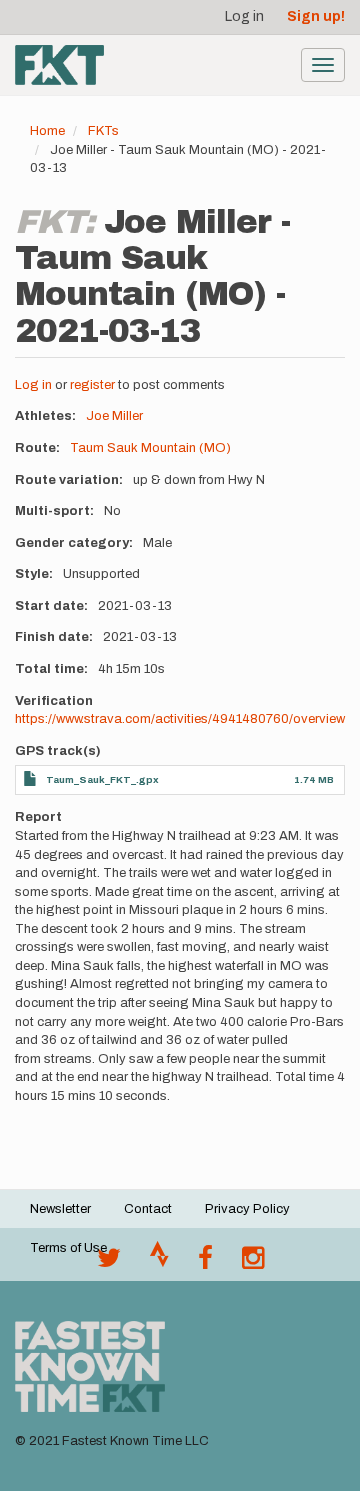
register (92, 385)
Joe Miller (114, 416)
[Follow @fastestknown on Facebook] (205, 1263)
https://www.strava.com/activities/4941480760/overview (180, 719)
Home (47, 131)
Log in (244, 16)
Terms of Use (68, 1248)
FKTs (103, 131)
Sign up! (316, 16)
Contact (148, 1209)
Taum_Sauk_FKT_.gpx (102, 779)
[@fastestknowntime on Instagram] (253, 1263)
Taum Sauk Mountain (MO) (150, 448)
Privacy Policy (247, 1209)
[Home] (59, 65)
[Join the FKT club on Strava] (159, 1263)
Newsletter (60, 1209)
